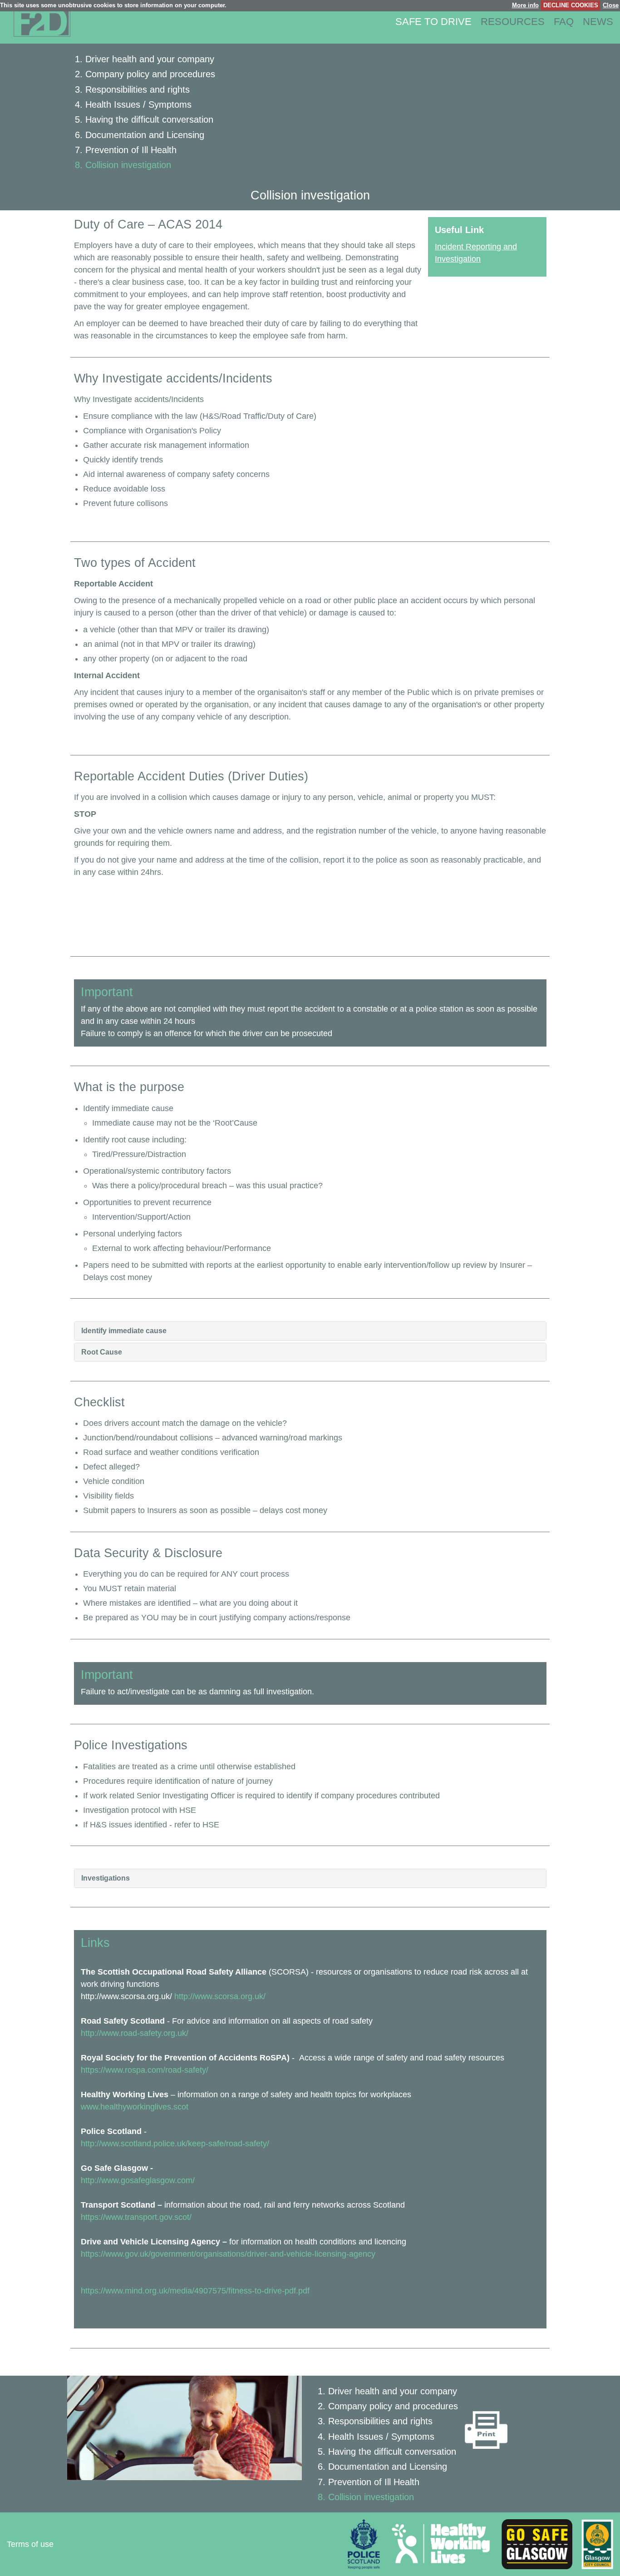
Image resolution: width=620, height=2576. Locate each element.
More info (525, 5)
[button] (310, 1331)
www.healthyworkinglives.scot (135, 2107)
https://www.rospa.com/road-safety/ (145, 2070)
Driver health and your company (150, 59)
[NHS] (437, 2544)
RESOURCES (513, 22)
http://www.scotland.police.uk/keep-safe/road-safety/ (175, 2144)
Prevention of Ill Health (131, 150)
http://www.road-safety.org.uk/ (135, 2033)
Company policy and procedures (150, 74)
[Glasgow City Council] (594, 2544)
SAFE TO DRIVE (433, 22)
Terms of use (30, 2544)
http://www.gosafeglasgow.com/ (138, 2180)
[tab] (310, 1331)
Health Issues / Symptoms (138, 104)
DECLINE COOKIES (571, 5)
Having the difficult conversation (149, 119)
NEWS (598, 22)
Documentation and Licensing (145, 135)
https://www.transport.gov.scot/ (136, 2217)
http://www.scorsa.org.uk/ (220, 1996)
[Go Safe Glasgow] (534, 2544)
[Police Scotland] (364, 2544)
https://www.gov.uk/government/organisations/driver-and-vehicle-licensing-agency (228, 2254)
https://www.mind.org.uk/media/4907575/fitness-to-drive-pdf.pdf (195, 2291)
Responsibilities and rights (138, 89)
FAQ (564, 22)
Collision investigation (128, 165)
